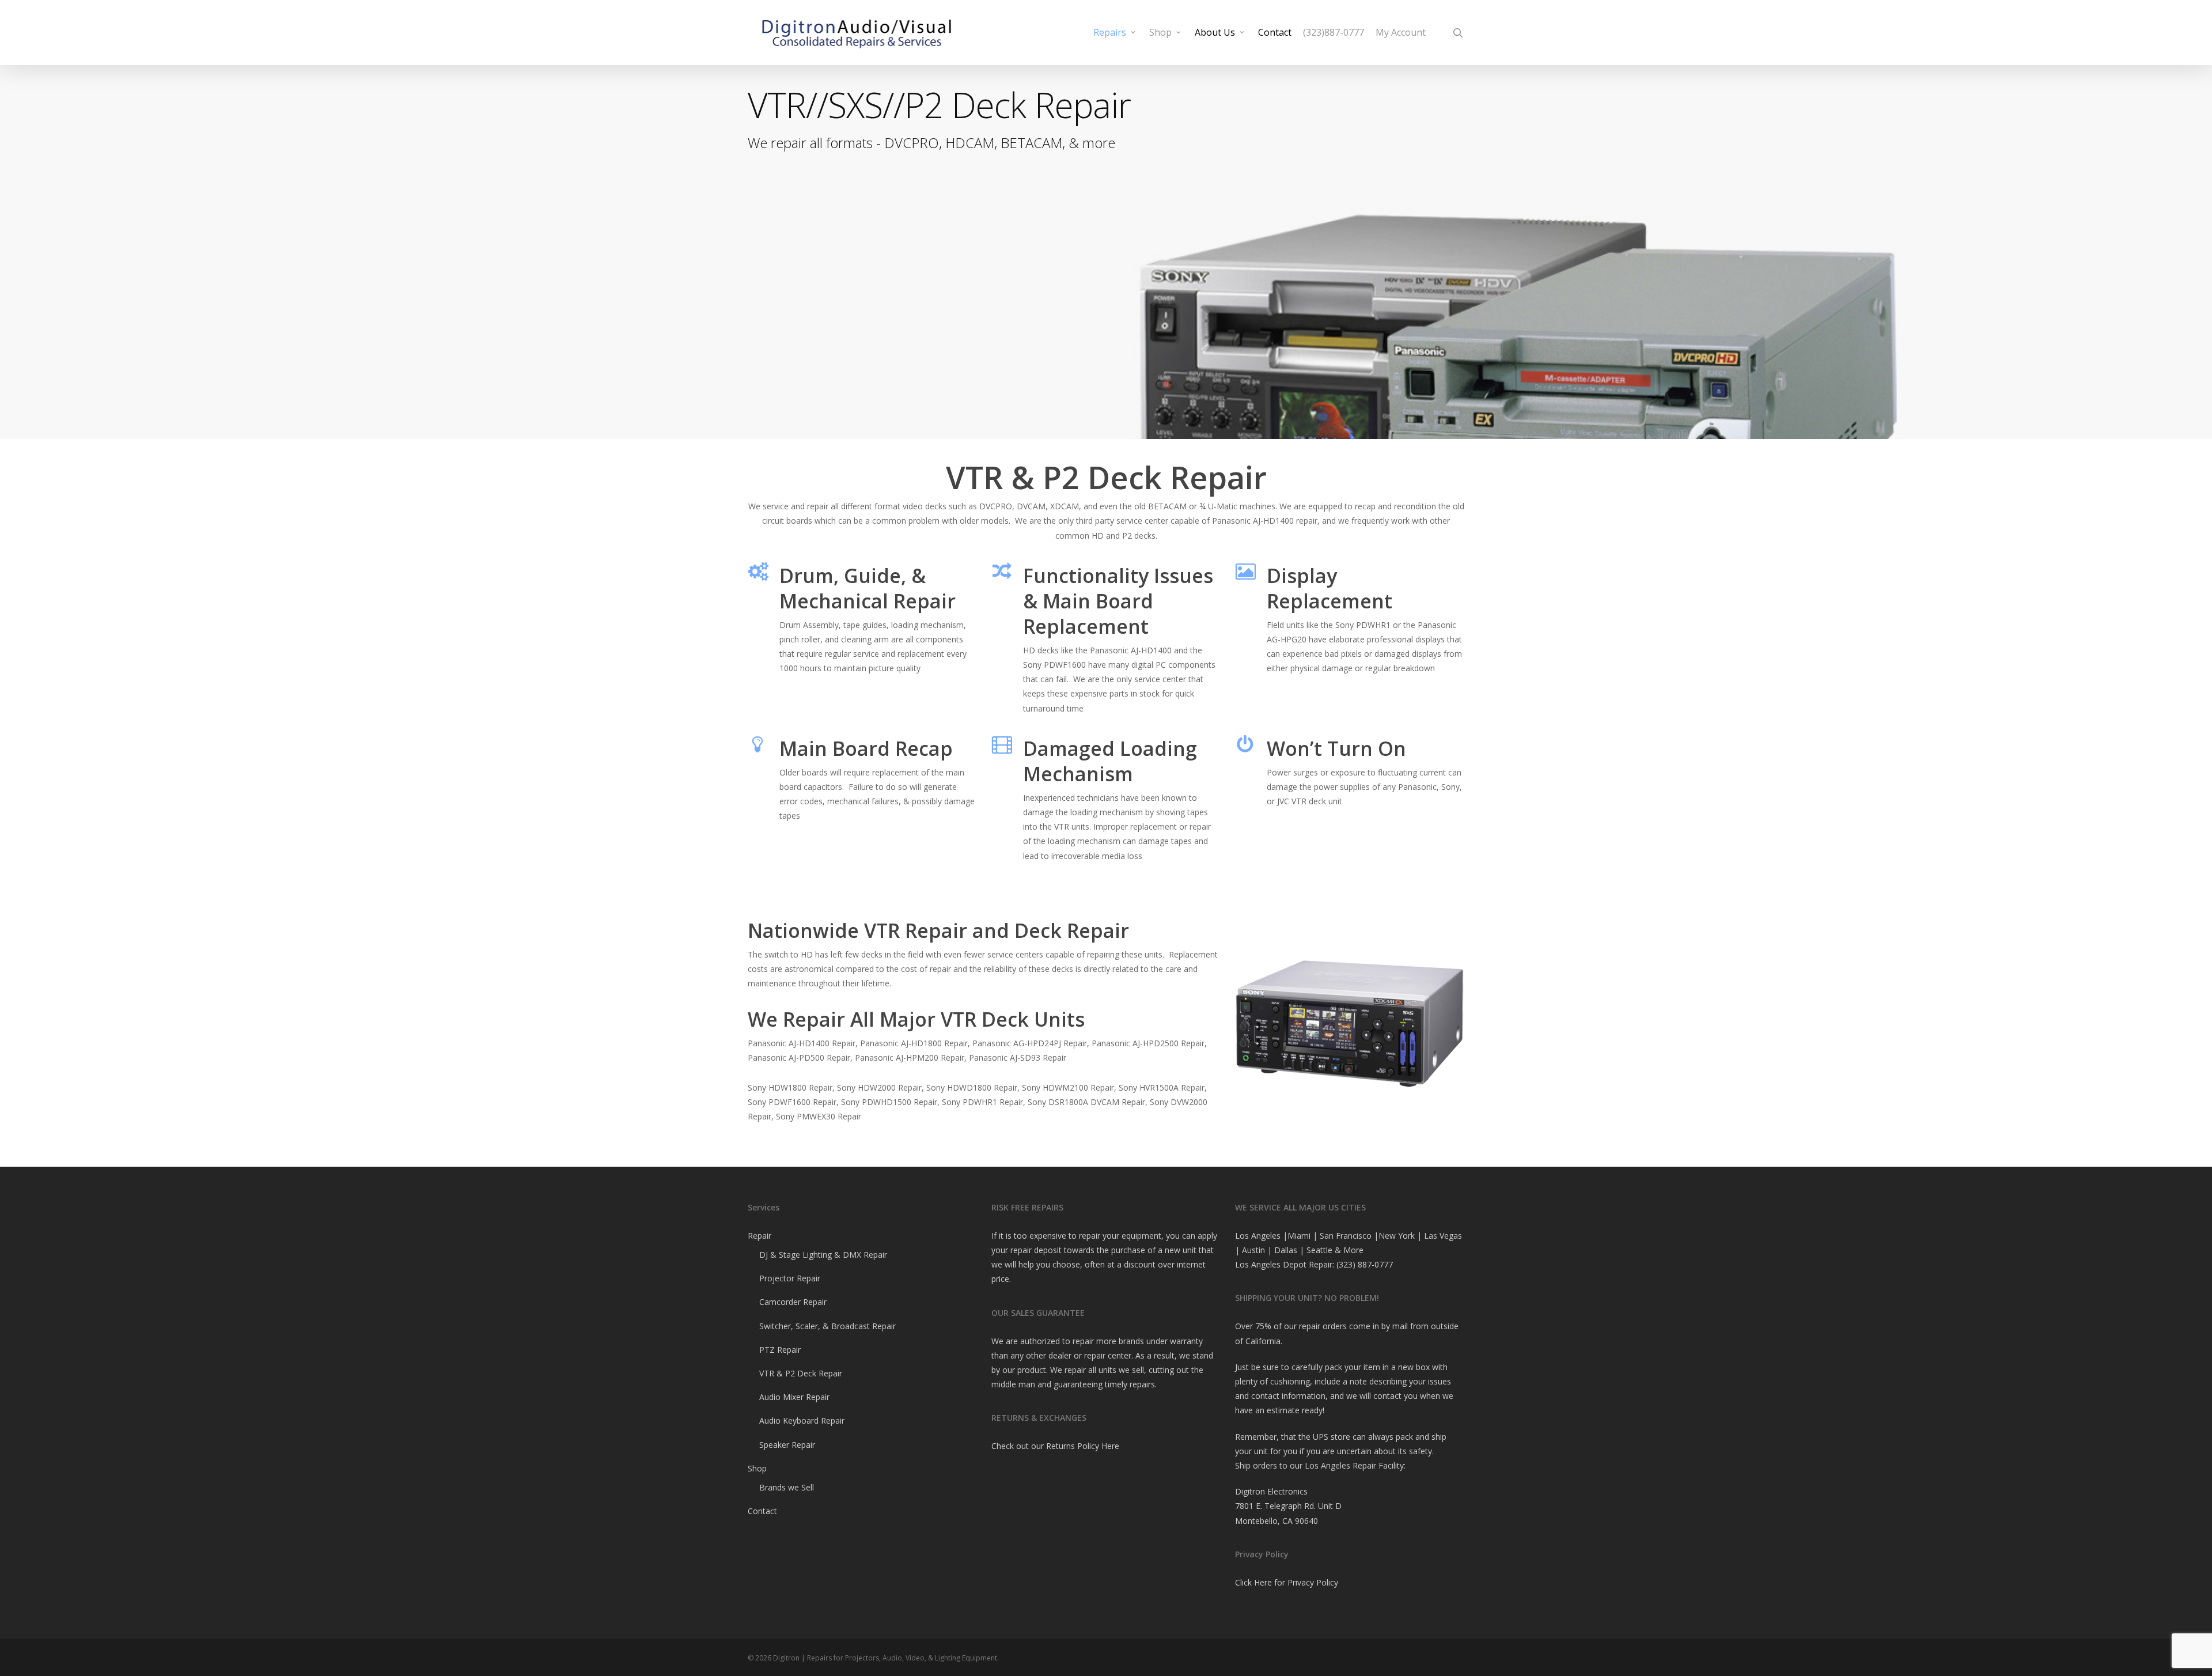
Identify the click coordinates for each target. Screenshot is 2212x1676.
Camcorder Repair (793, 1302)
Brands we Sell (787, 1487)
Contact (762, 1511)
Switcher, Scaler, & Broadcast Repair (827, 1326)
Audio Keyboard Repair (802, 1420)
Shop (757, 1468)
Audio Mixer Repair (794, 1397)
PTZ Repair (780, 1350)
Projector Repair (790, 1278)
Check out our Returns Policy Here (1055, 1446)
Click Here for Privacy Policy (1287, 1582)
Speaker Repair (787, 1445)
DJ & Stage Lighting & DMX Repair (823, 1255)
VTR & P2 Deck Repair (801, 1373)
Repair (760, 1236)
